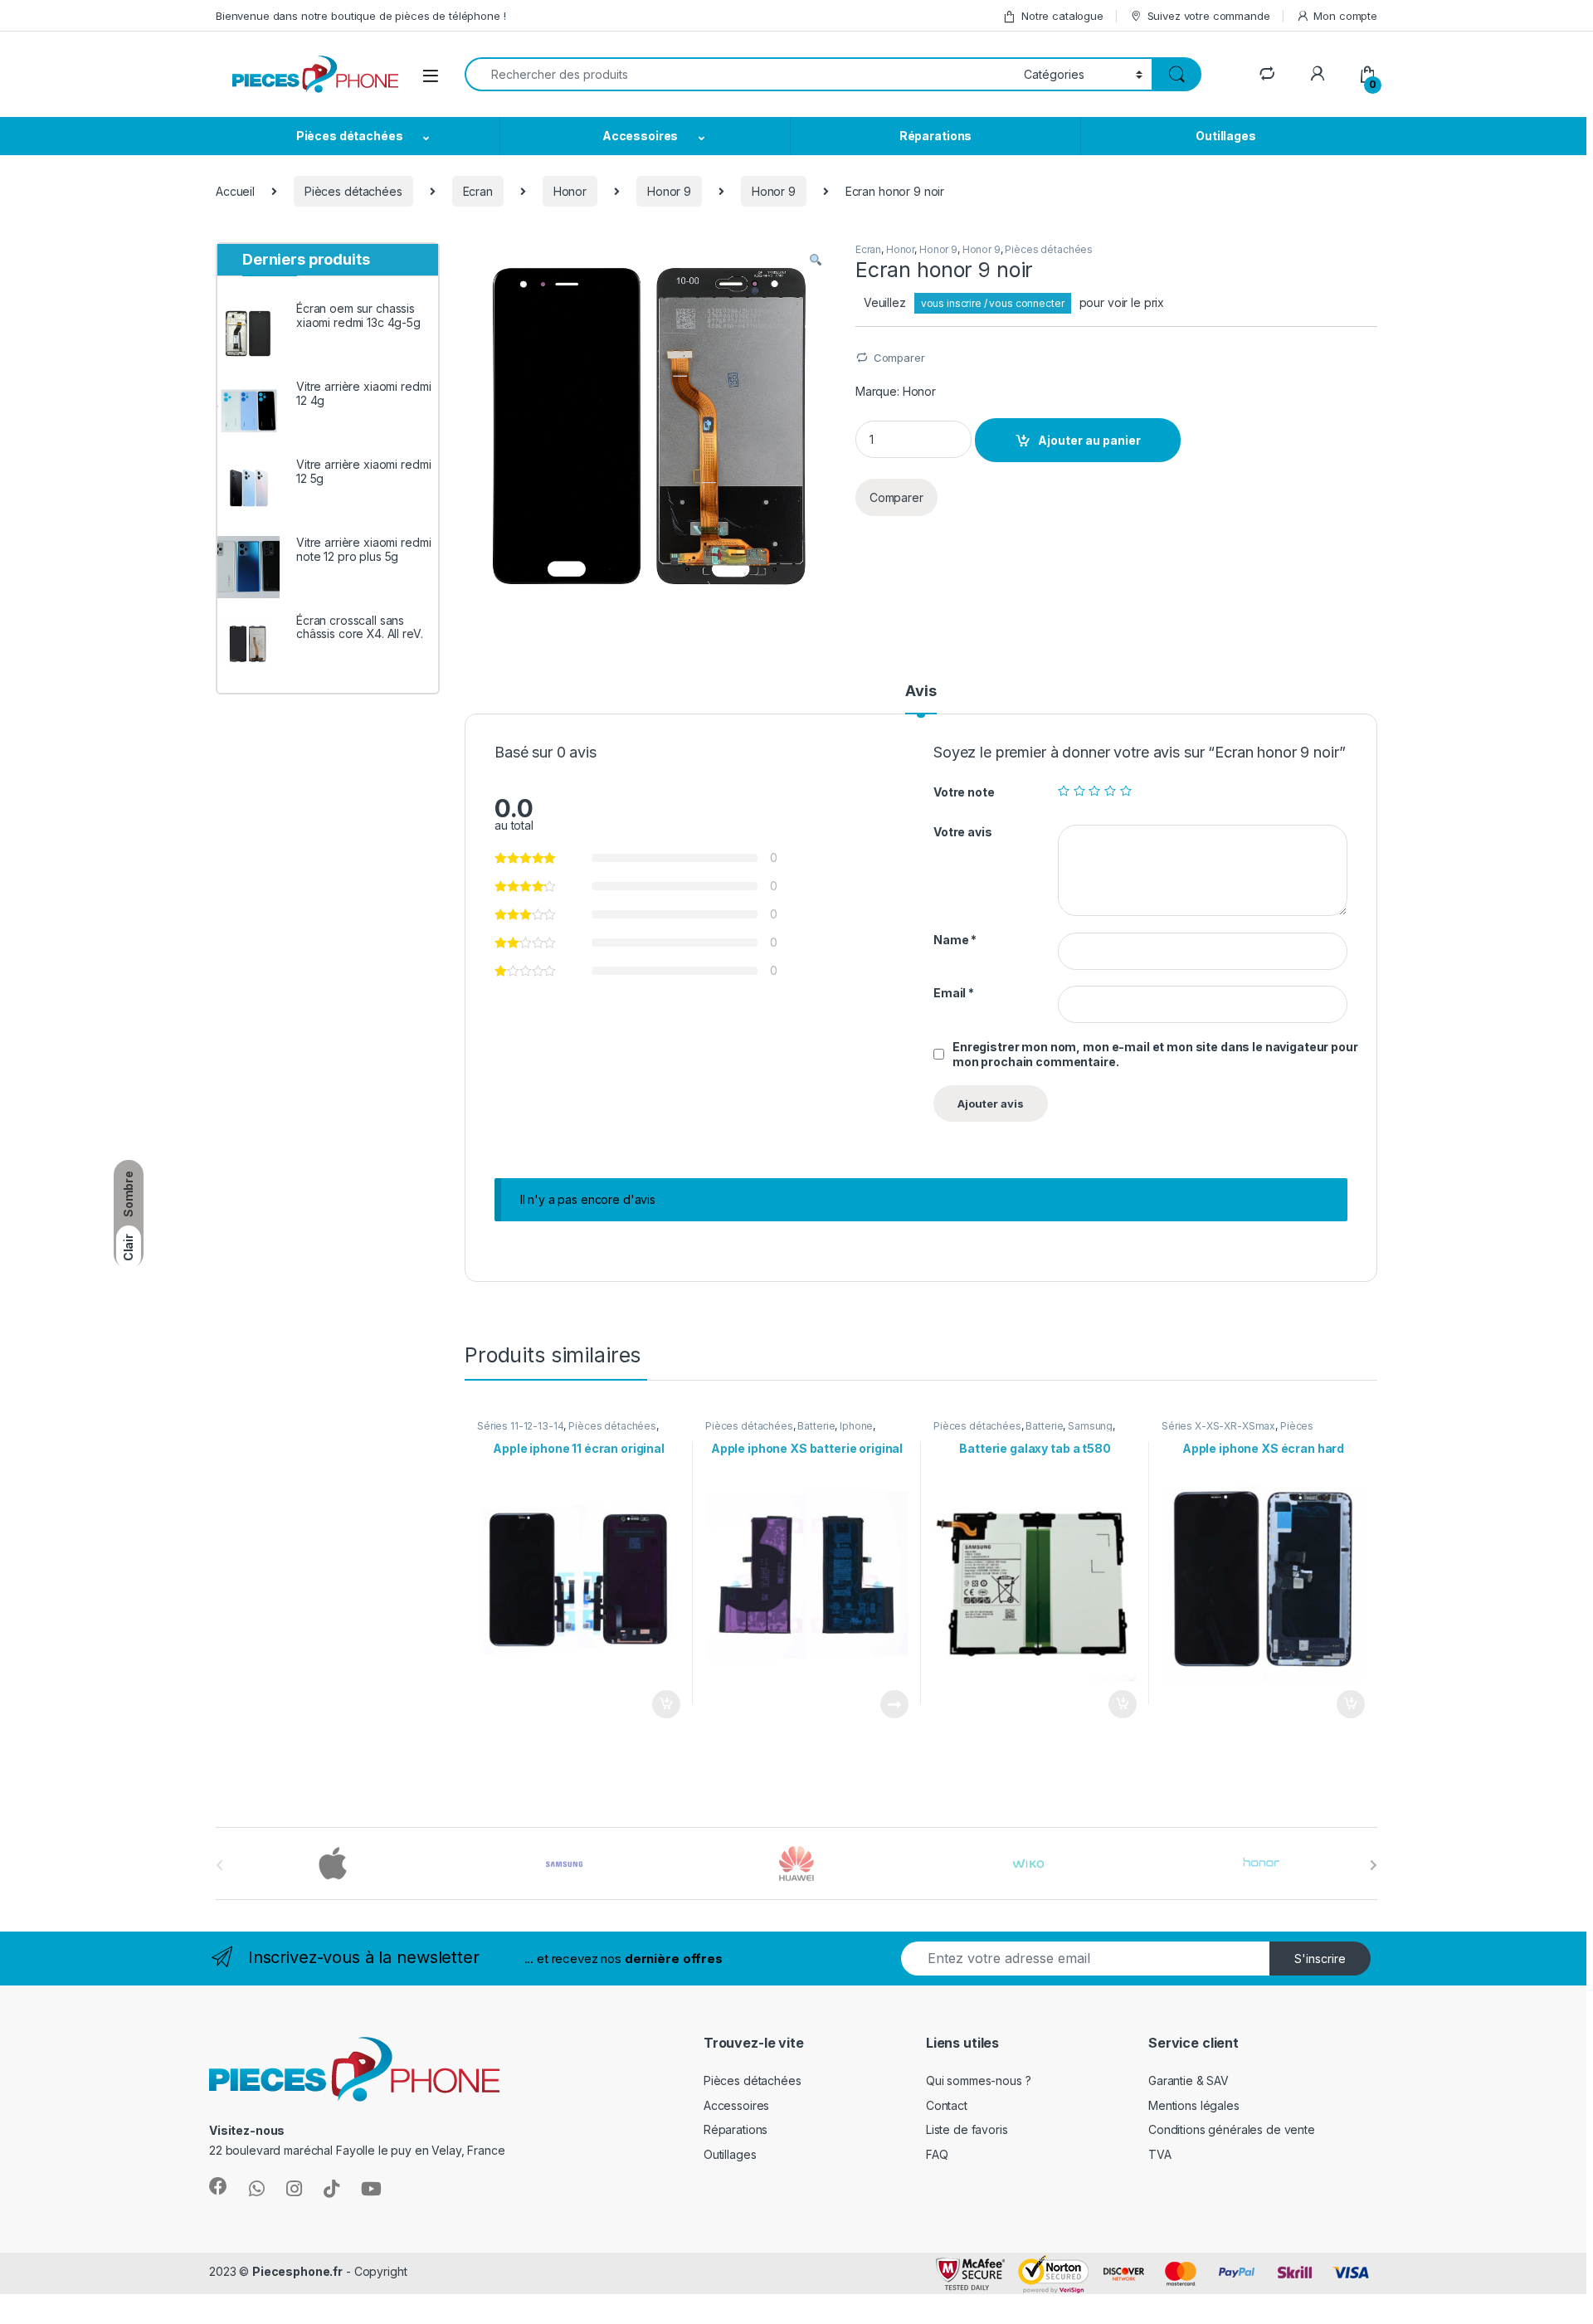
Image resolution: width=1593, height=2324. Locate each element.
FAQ (937, 2154)
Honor (570, 191)
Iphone (856, 1426)
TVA (1160, 2154)
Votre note (964, 792)
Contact (947, 2105)
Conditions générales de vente (1232, 2129)
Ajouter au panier (1089, 440)
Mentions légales (1194, 2105)
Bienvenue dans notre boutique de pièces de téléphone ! (360, 16)
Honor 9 (669, 191)
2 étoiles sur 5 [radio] (1079, 791)
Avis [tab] (921, 692)
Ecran (478, 191)
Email (954, 993)
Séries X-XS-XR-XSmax (1218, 1426)
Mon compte (1345, 16)
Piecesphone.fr (297, 2271)
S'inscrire (1320, 1959)
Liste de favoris (967, 2129)
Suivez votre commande (1209, 16)
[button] (816, 261)
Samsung (1090, 1426)
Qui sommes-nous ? (979, 2080)
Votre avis (963, 832)
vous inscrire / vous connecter (993, 303)
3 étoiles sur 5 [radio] (1094, 791)
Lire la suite (894, 1704)
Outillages (1226, 136)
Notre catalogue (1062, 16)
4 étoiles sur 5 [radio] (1110, 791)
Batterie (816, 1426)
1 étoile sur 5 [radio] (1064, 791)
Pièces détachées (350, 136)
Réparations (935, 136)
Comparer (899, 358)
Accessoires (640, 136)
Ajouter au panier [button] (661, 1704)
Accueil (235, 191)
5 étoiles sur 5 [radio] (1126, 791)
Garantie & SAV (1189, 2080)
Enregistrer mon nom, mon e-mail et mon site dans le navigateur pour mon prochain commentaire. (1155, 1054)
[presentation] (1374, 1865)
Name (955, 940)
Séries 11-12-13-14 (520, 1426)
